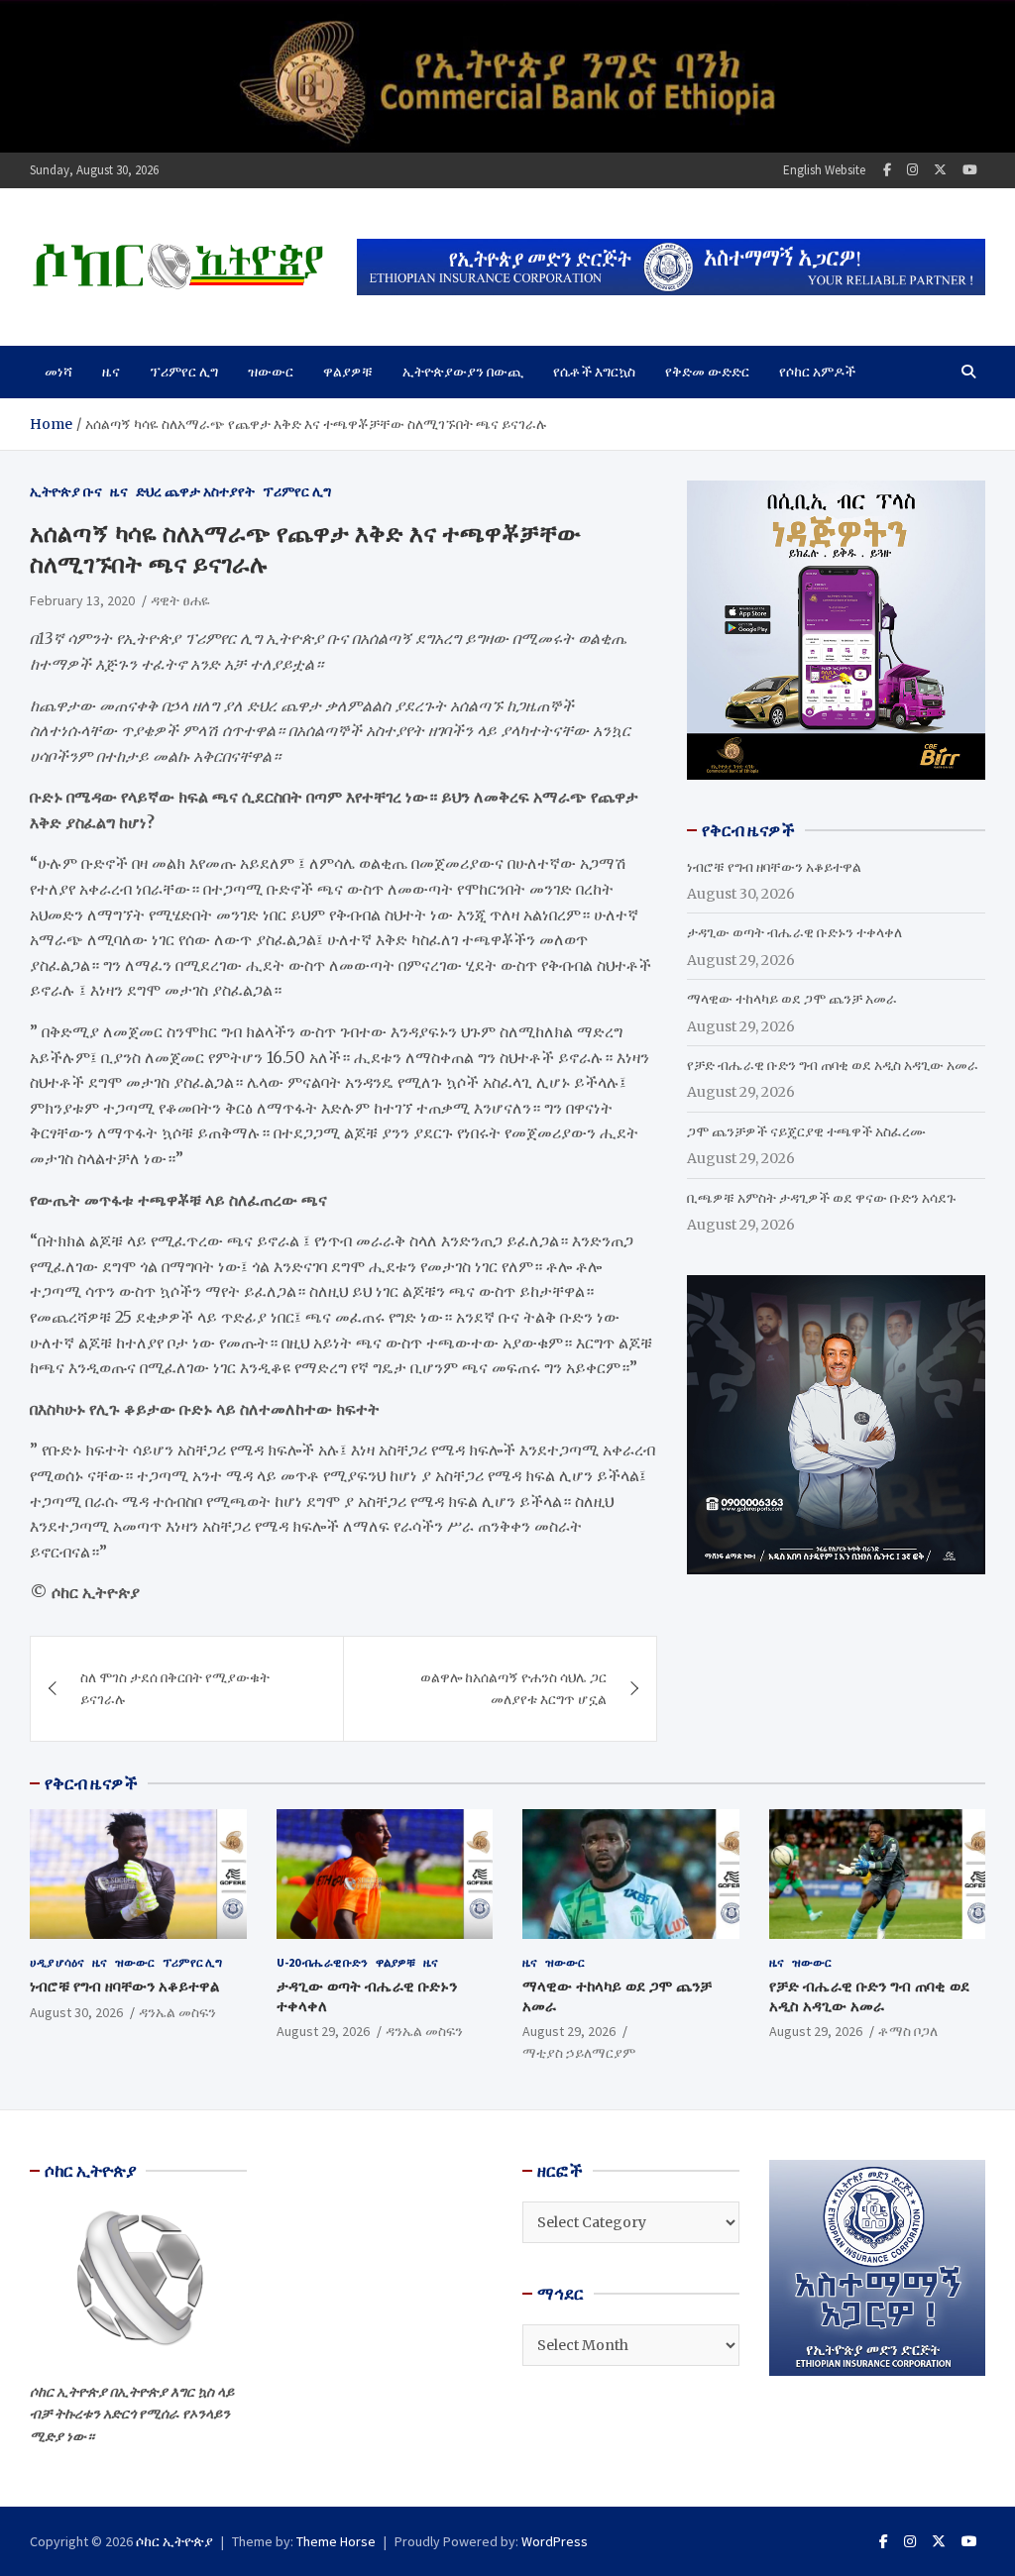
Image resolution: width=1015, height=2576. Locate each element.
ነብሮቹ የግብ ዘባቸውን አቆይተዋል (774, 867)
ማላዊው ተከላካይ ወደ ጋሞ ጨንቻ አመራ (792, 999)
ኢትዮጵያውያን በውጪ (463, 372)
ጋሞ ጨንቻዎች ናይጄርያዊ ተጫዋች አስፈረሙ (806, 1131)
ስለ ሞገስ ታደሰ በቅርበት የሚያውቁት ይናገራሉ (175, 1688)
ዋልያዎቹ (348, 372)
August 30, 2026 (76, 2012)
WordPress (555, 2541)
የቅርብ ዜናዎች (91, 1783)
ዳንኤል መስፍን (177, 2012)
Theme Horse (336, 2541)
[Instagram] (912, 170)
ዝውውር (271, 372)
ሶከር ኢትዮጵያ (174, 2541)
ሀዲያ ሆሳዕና (57, 1962)
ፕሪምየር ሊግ (184, 372)
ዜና (111, 372)
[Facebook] (887, 170)
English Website (824, 170)
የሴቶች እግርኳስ (594, 372)
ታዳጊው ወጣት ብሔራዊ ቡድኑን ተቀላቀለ (794, 932)
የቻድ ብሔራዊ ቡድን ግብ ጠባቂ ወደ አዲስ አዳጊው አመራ (833, 1065)
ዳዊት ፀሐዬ (180, 600)
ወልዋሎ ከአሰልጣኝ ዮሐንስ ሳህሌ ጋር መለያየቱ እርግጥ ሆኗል (513, 1688)
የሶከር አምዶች (817, 372)
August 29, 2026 (323, 2031)
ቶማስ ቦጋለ (908, 2031)
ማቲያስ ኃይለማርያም (579, 2053)
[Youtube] (970, 170)
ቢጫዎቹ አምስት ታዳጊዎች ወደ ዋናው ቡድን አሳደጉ (821, 1198)
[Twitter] (940, 170)
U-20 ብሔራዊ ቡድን (322, 1962)
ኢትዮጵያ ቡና (66, 491)
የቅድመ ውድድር (707, 372)
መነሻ (58, 372)
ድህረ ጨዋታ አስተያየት (195, 491)
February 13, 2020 (82, 600)
